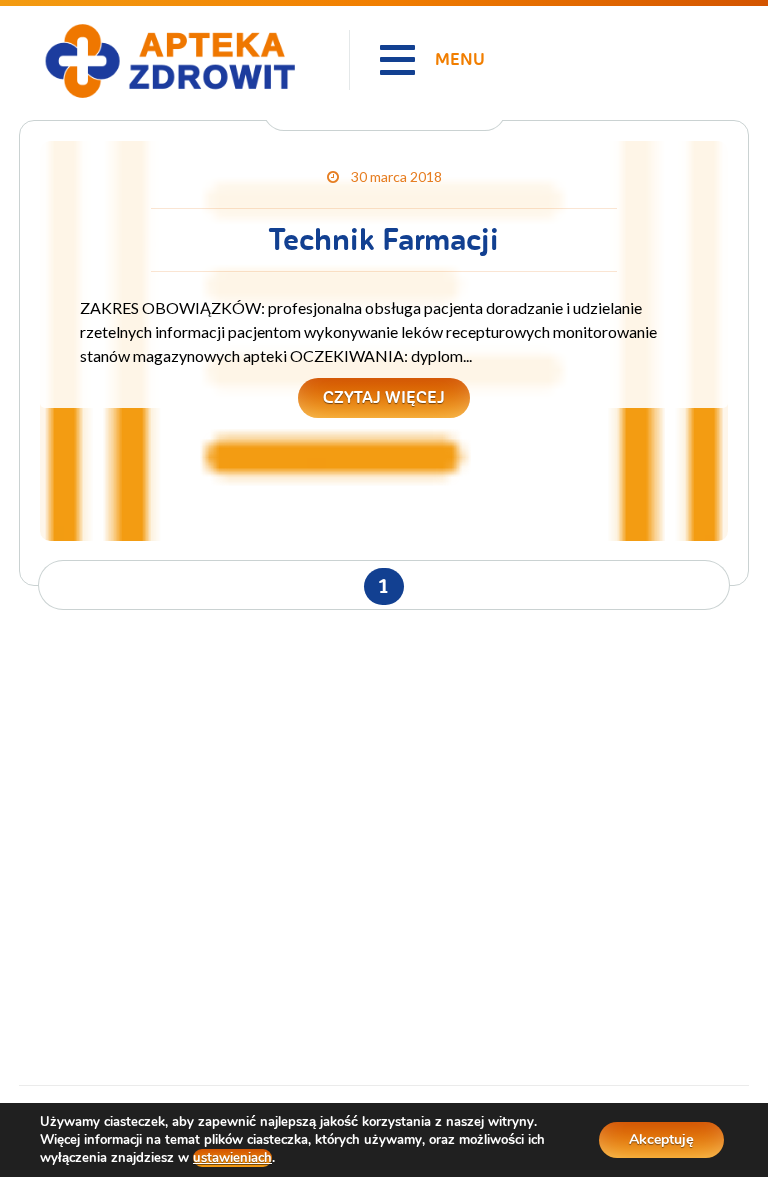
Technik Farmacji (384, 240)
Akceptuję (661, 1139)
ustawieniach (232, 1158)
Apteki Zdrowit (72, 11)
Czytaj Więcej (384, 397)
